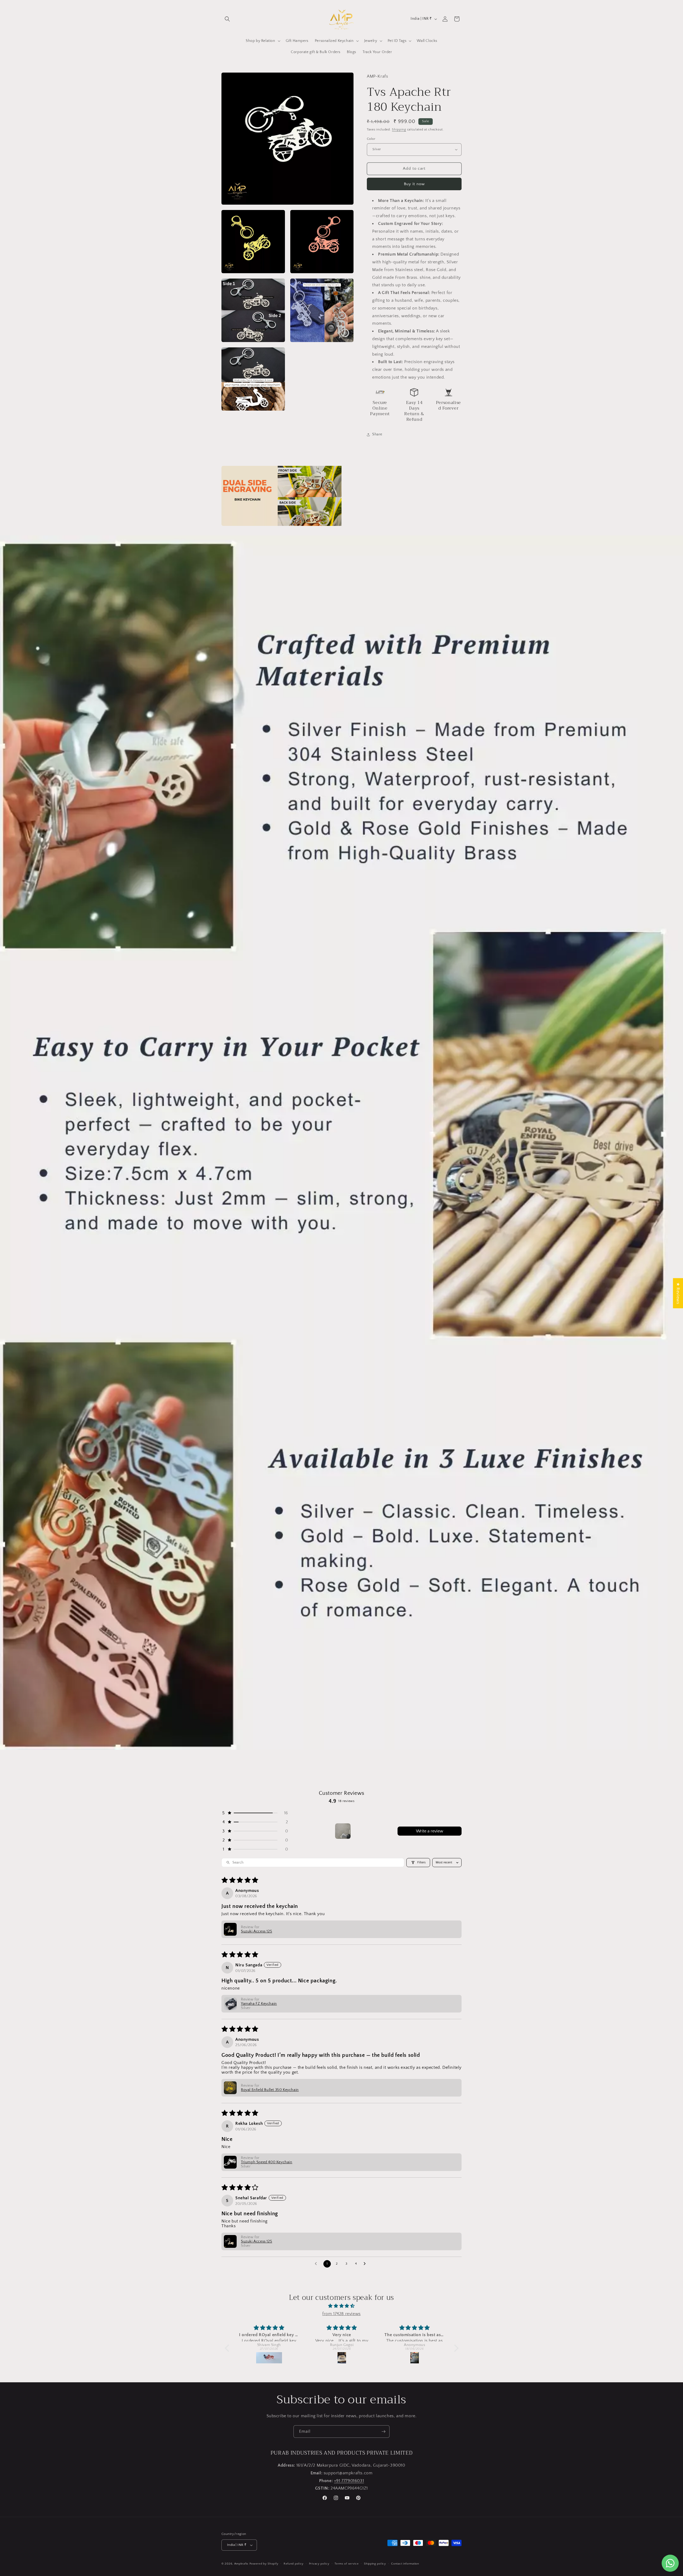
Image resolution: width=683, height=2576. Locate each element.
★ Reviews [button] (678, 1293)
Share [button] (377, 434)
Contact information (405, 2564)
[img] (342, 2306)
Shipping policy (375, 2564)
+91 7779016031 (349, 2481)
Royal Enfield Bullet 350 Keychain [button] (270, 2090)
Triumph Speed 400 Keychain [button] (267, 2162)
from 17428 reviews (341, 2314)
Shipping (399, 130)
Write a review (430, 1831)
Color (371, 139)
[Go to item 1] (343, 1831)
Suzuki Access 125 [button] (257, 1931)
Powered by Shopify (264, 2564)
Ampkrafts (241, 2564)
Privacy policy (319, 2564)
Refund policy (294, 2564)
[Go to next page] (366, 2264)
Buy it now (414, 184)
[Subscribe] (383, 2432)
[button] (227, 19)
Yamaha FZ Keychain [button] (259, 2004)
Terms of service (347, 2564)
